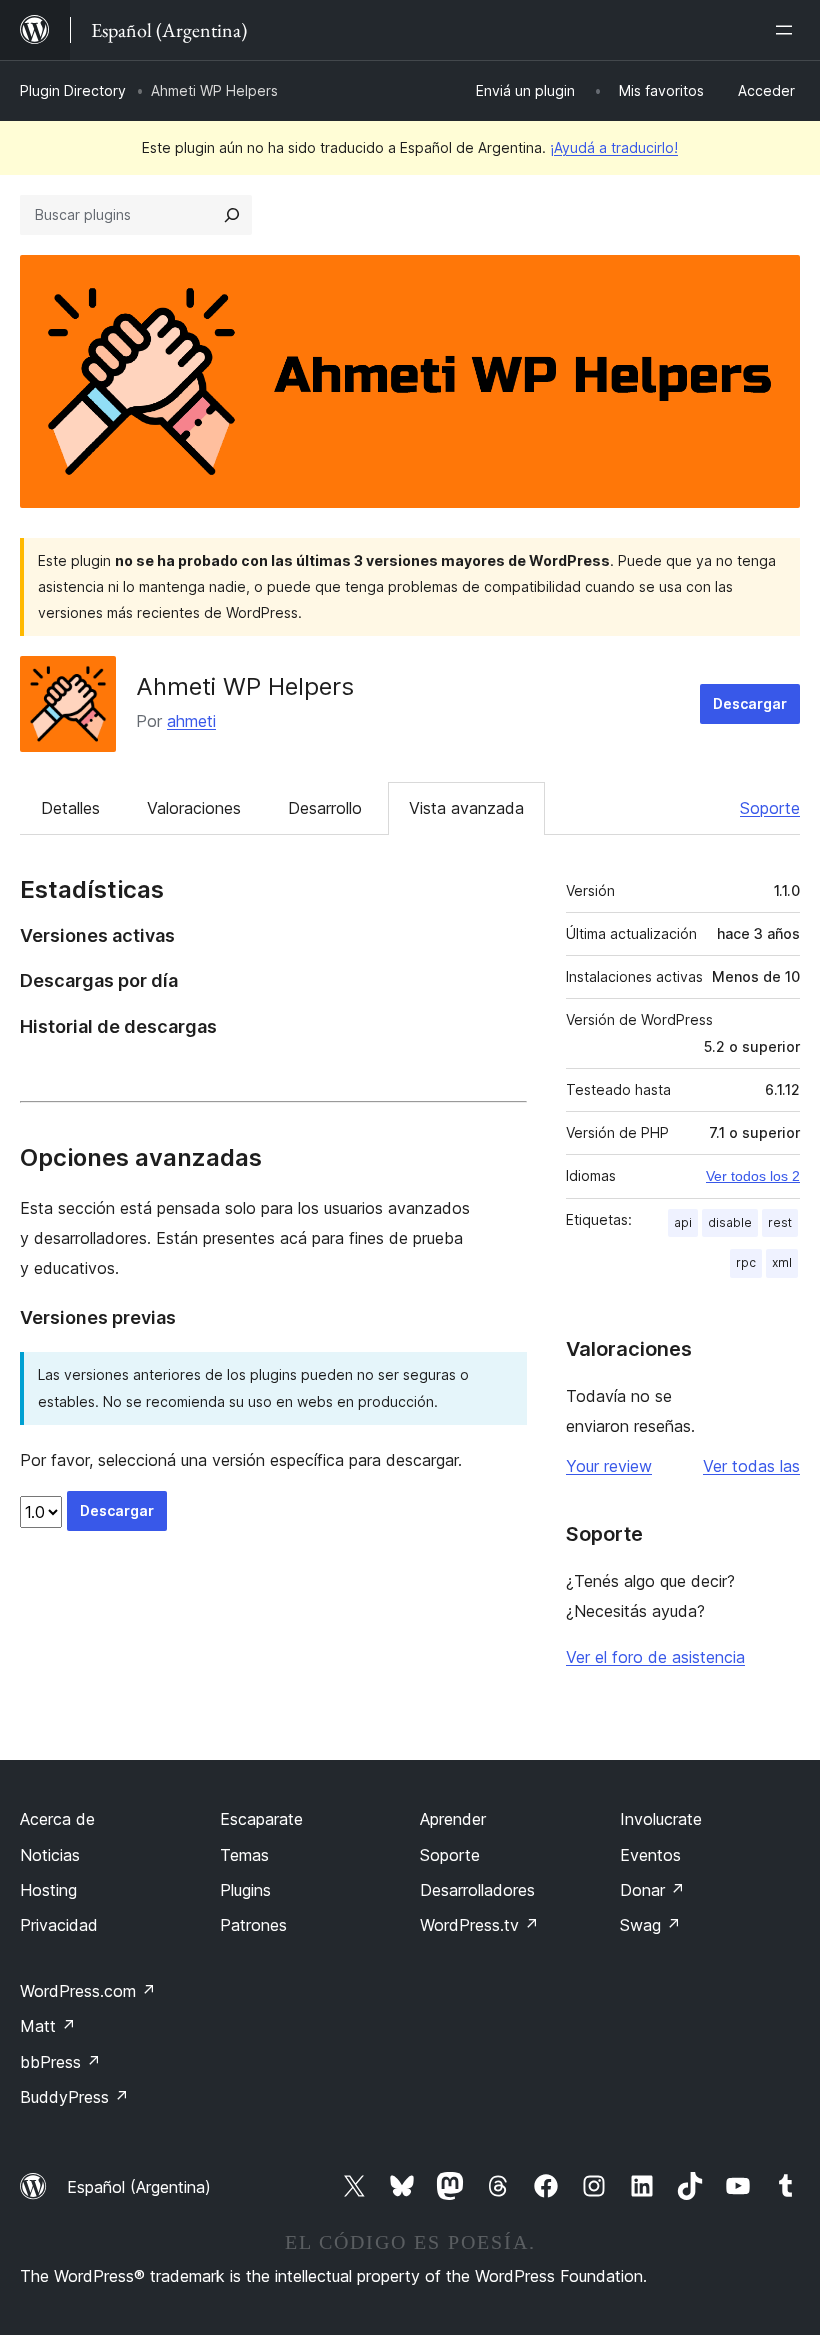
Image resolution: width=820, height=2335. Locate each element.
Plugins (245, 1890)
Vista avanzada (466, 808)
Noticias (50, 1855)
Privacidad (59, 1925)
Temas (244, 1855)
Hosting (48, 1890)
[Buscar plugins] (232, 215)
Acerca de (57, 1819)
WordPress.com (88, 1991)
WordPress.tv (479, 1925)
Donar (652, 1890)
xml (782, 1262)
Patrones (253, 1925)
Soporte (770, 808)
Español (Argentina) (139, 2187)
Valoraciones (194, 808)
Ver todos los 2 (753, 1176)
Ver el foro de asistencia (655, 1657)
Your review (609, 1466)
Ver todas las (751, 1466)
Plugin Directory (73, 90)
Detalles (70, 808)
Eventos (650, 1855)
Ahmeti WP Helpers (245, 686)
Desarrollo (325, 808)
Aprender (453, 1819)
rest (780, 1222)
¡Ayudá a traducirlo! (614, 147)
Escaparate (261, 1819)
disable (730, 1222)
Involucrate (661, 1819)
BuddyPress (74, 2097)
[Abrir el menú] (788, 30)
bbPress (60, 2062)
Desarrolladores (477, 1890)
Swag (650, 1925)
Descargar (750, 703)
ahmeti (191, 721)
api (683, 1222)
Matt (48, 2026)
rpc (746, 1262)
